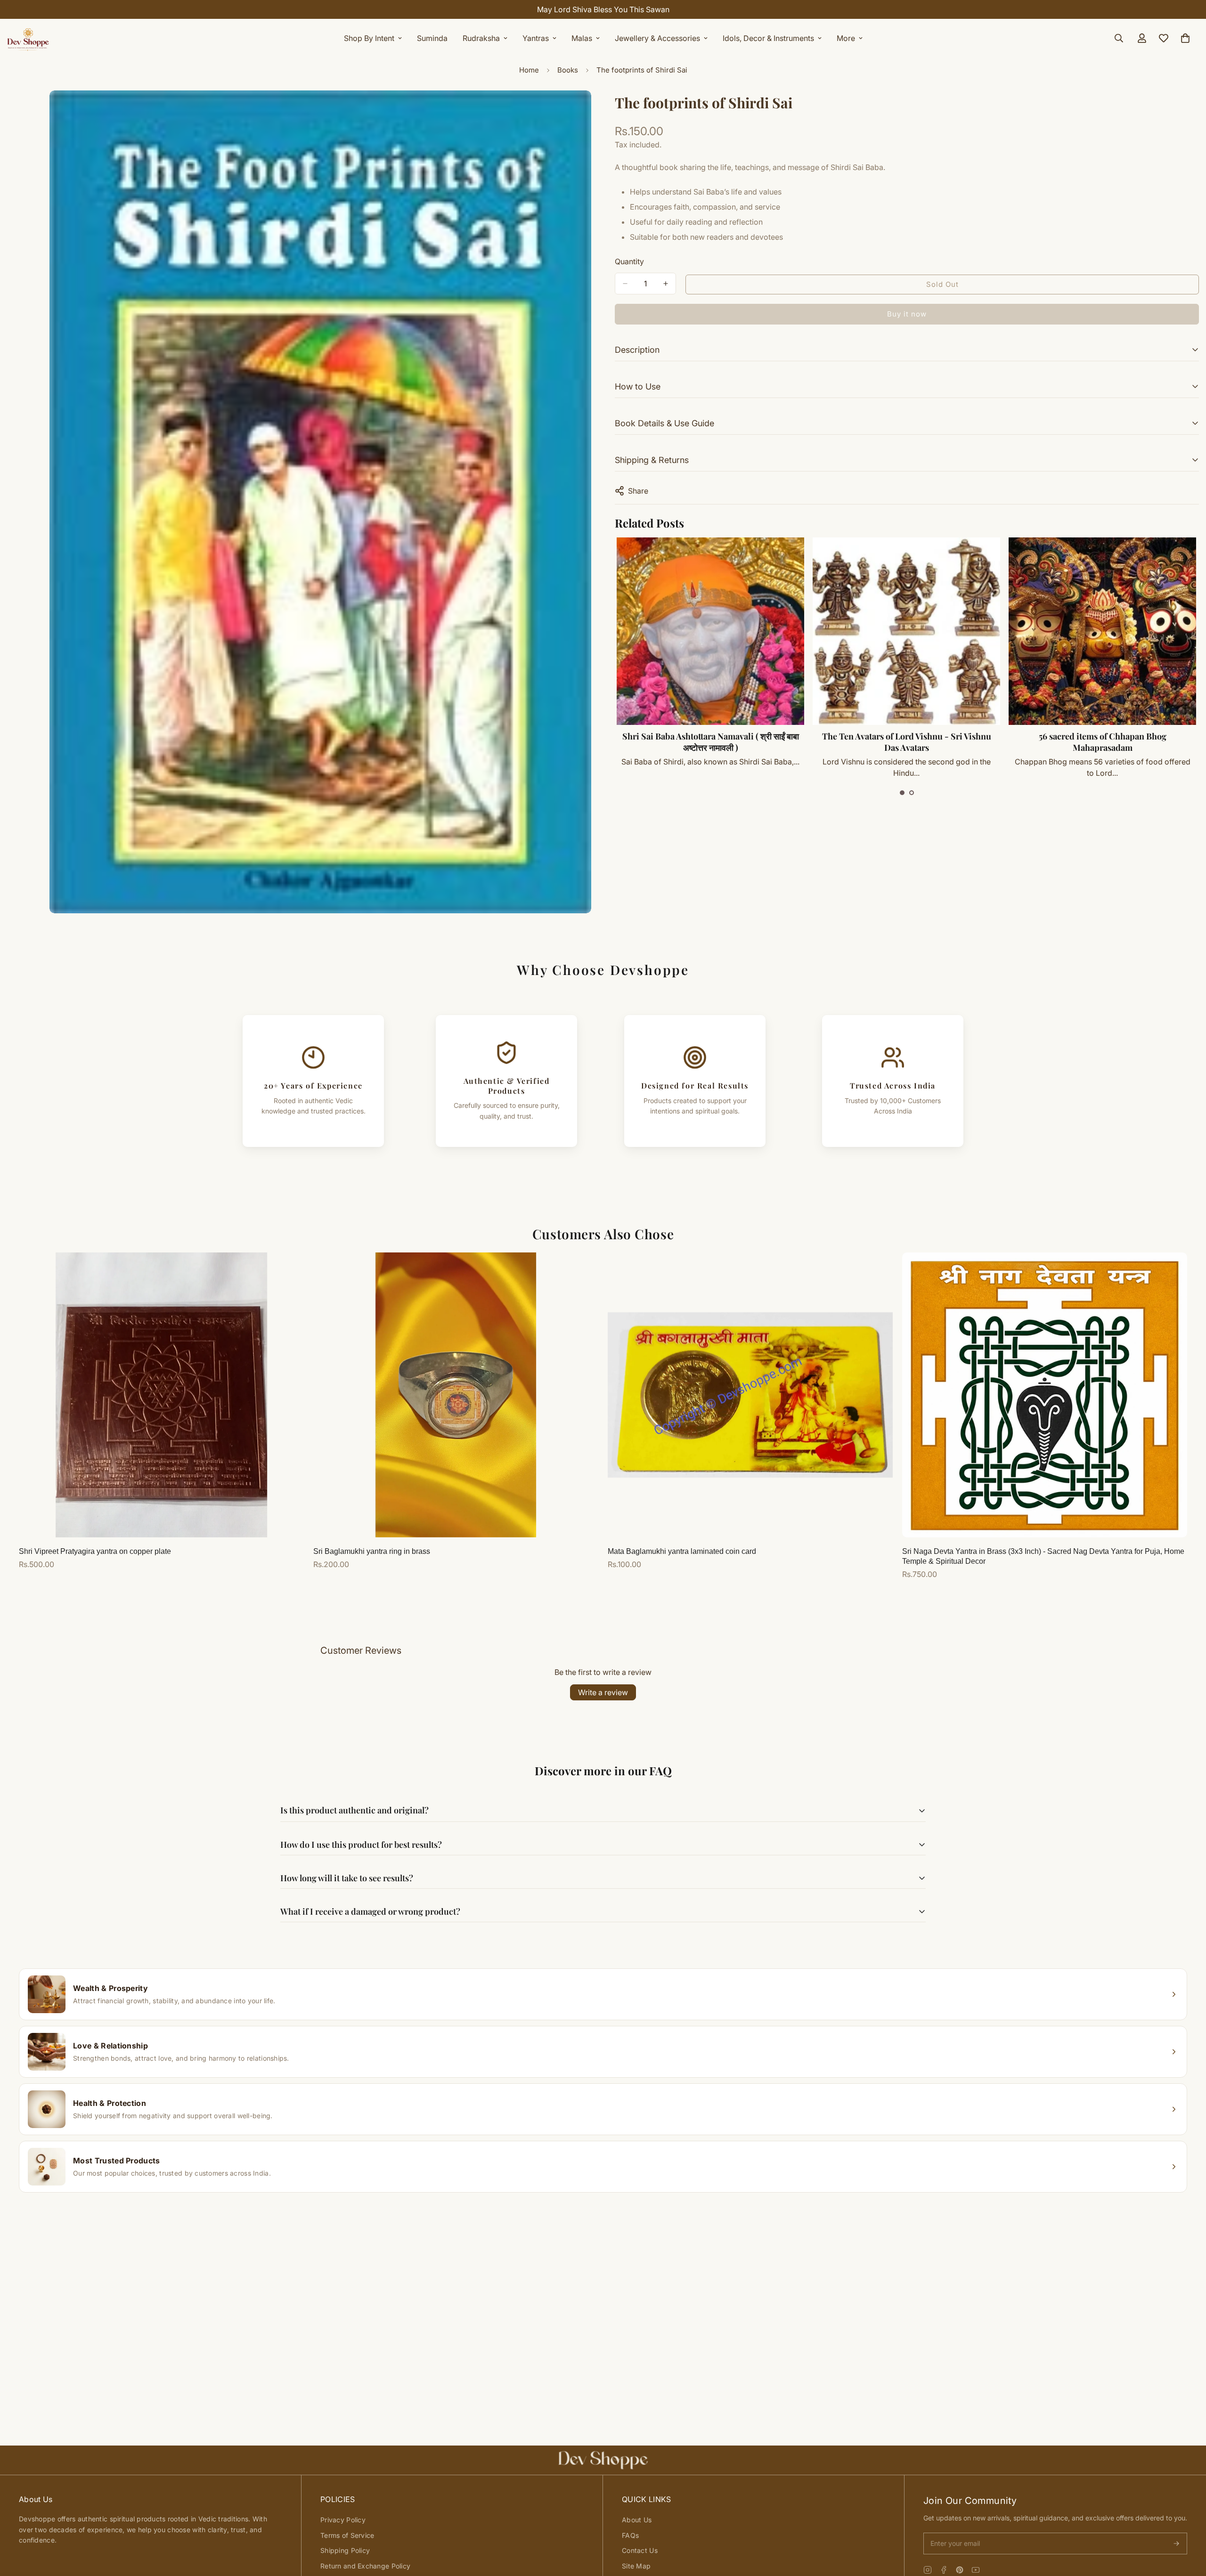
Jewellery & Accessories (657, 38)
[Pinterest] (960, 2570)
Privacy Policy (343, 2520)
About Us (637, 2520)
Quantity (629, 261)
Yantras (536, 38)
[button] (902, 793)
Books (568, 70)
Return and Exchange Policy (365, 2566)
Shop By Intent (369, 38)
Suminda (432, 38)
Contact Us (640, 2550)
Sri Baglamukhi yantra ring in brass (372, 1551)
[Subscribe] (1176, 2543)
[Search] (1119, 38)
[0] (1185, 38)
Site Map (636, 2566)
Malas (582, 38)
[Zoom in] (583, 110)
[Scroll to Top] (1188, 2525)
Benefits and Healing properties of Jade (1102, 736)
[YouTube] (976, 2570)
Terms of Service (347, 2535)
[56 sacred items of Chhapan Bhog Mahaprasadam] (710, 631)
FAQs (630, 2535)
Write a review (603, 1692)
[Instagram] (928, 2570)
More (846, 38)
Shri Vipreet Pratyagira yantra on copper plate (95, 1551)
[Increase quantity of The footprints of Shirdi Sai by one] (666, 284)
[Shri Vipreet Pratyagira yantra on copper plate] (161, 1395)
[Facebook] (944, 2570)
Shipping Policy (345, 2550)
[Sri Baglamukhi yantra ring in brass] (456, 1395)
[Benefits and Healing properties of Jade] (1102, 631)
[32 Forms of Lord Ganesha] (906, 631)
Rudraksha (481, 38)
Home (529, 70)
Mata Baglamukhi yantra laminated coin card (682, 1551)
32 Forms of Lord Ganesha (906, 736)
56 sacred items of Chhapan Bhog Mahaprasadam (710, 742)
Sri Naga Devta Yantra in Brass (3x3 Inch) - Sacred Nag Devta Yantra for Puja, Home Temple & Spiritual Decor (1043, 1556)
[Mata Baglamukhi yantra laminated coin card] (750, 1395)
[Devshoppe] (28, 38)
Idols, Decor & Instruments (768, 38)
